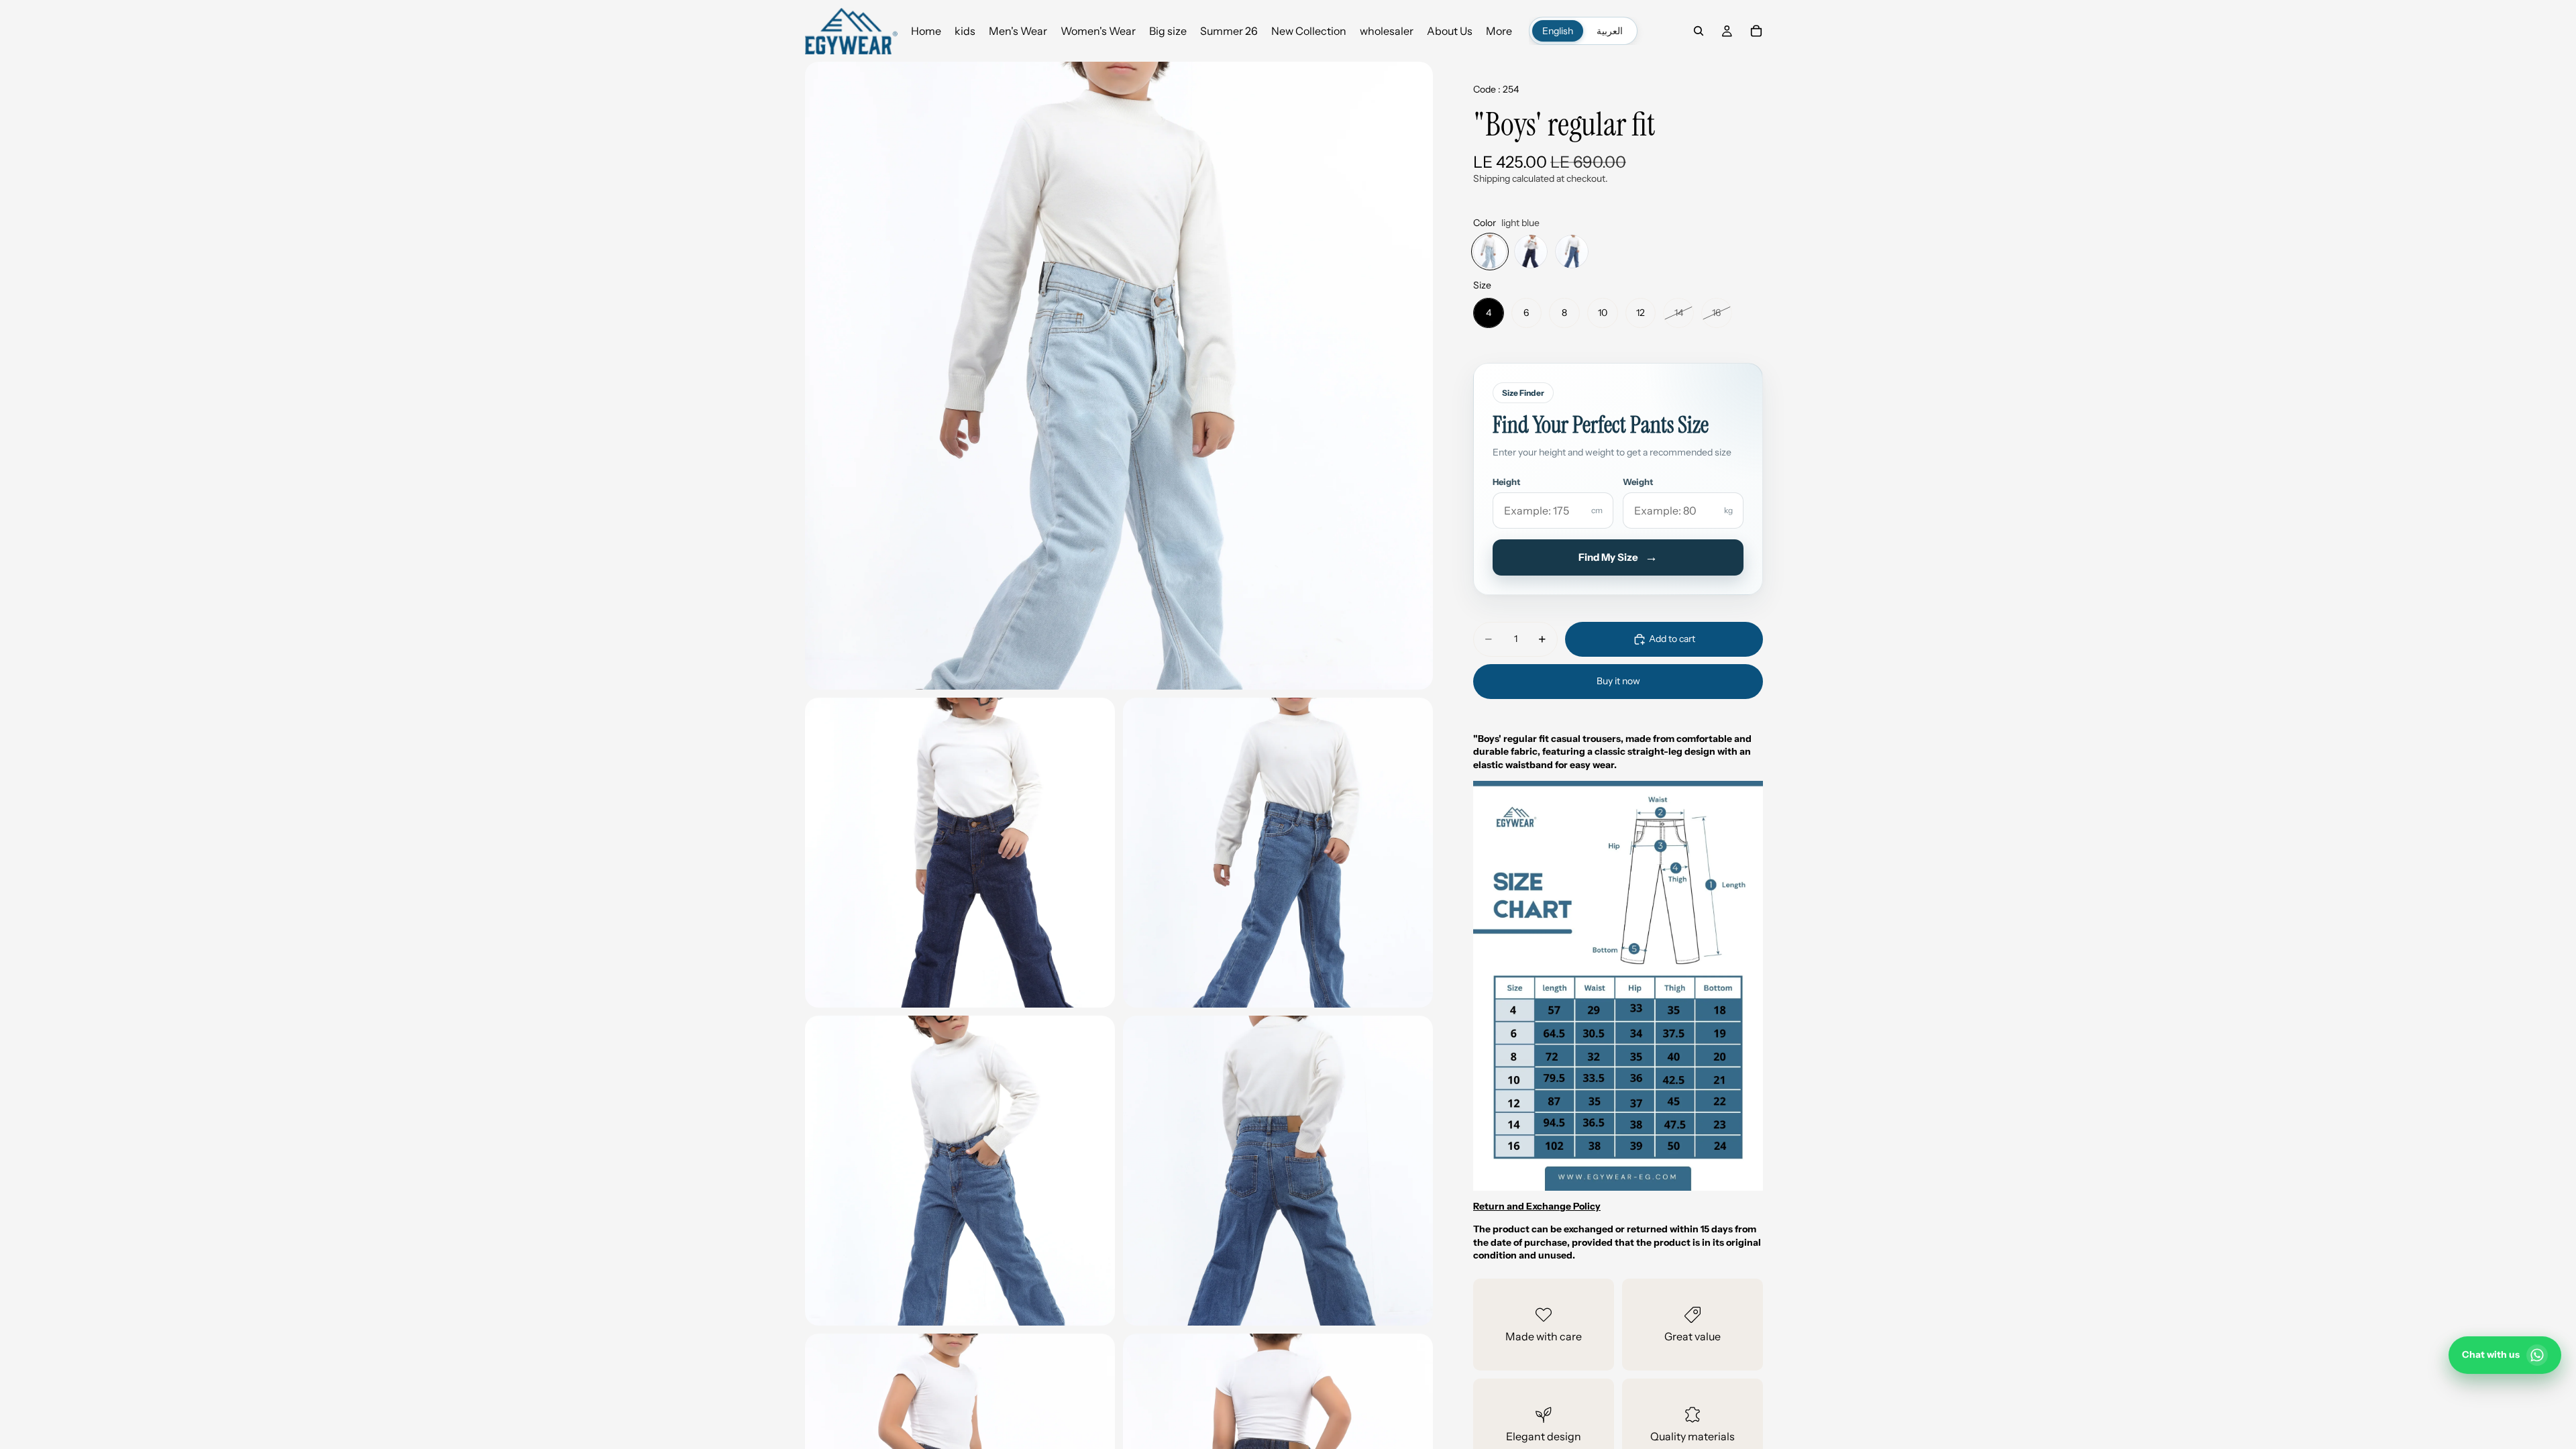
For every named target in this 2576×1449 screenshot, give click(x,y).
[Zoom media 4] (960, 1171)
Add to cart (1672, 639)
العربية (1610, 31)
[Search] (1699, 31)
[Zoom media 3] (1278, 853)
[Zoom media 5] (1278, 1171)
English (1558, 31)
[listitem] (1499, 31)
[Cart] (1756, 31)
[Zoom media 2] (960, 853)
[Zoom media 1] (1119, 376)
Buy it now (1618, 681)
